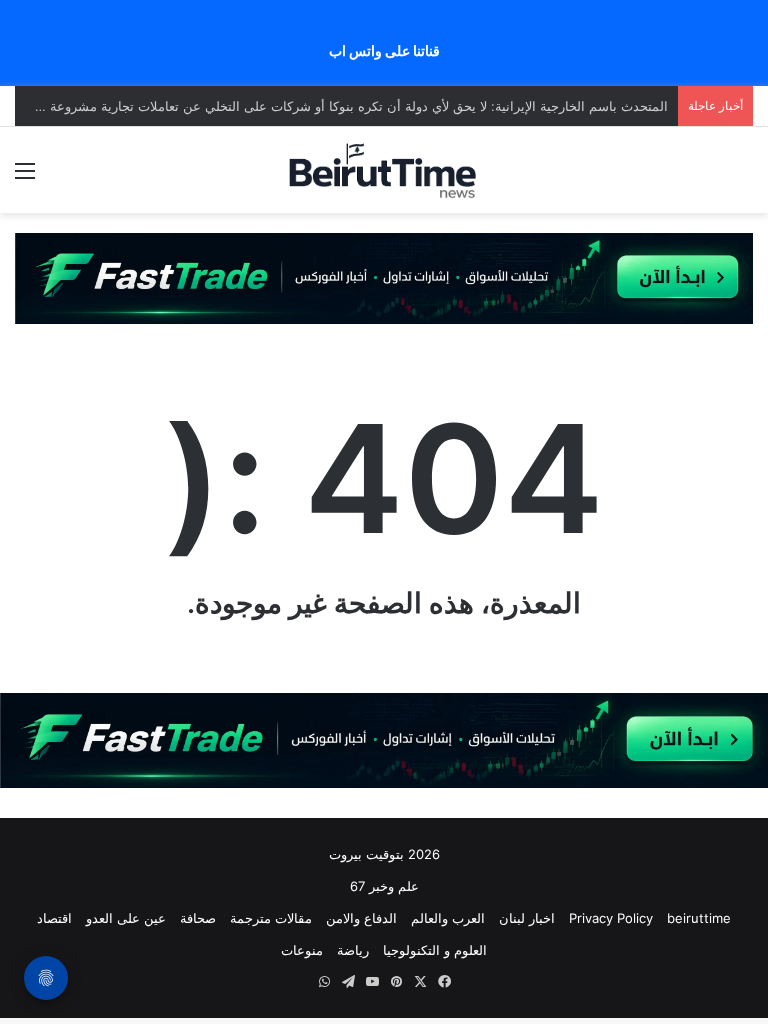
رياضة (353, 950)
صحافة (198, 918)
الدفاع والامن (361, 918)
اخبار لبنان (527, 918)
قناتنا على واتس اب (384, 50)
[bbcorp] (384, 277)
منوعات (302, 950)
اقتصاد (54, 918)
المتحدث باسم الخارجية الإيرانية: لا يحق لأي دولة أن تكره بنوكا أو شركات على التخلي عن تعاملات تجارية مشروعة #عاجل (338, 106)
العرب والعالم (448, 918)
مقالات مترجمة (271, 918)
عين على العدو (126, 918)
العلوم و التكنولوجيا (435, 950)
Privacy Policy (611, 918)
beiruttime (699, 918)
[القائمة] (25, 177)
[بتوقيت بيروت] (384, 170)
